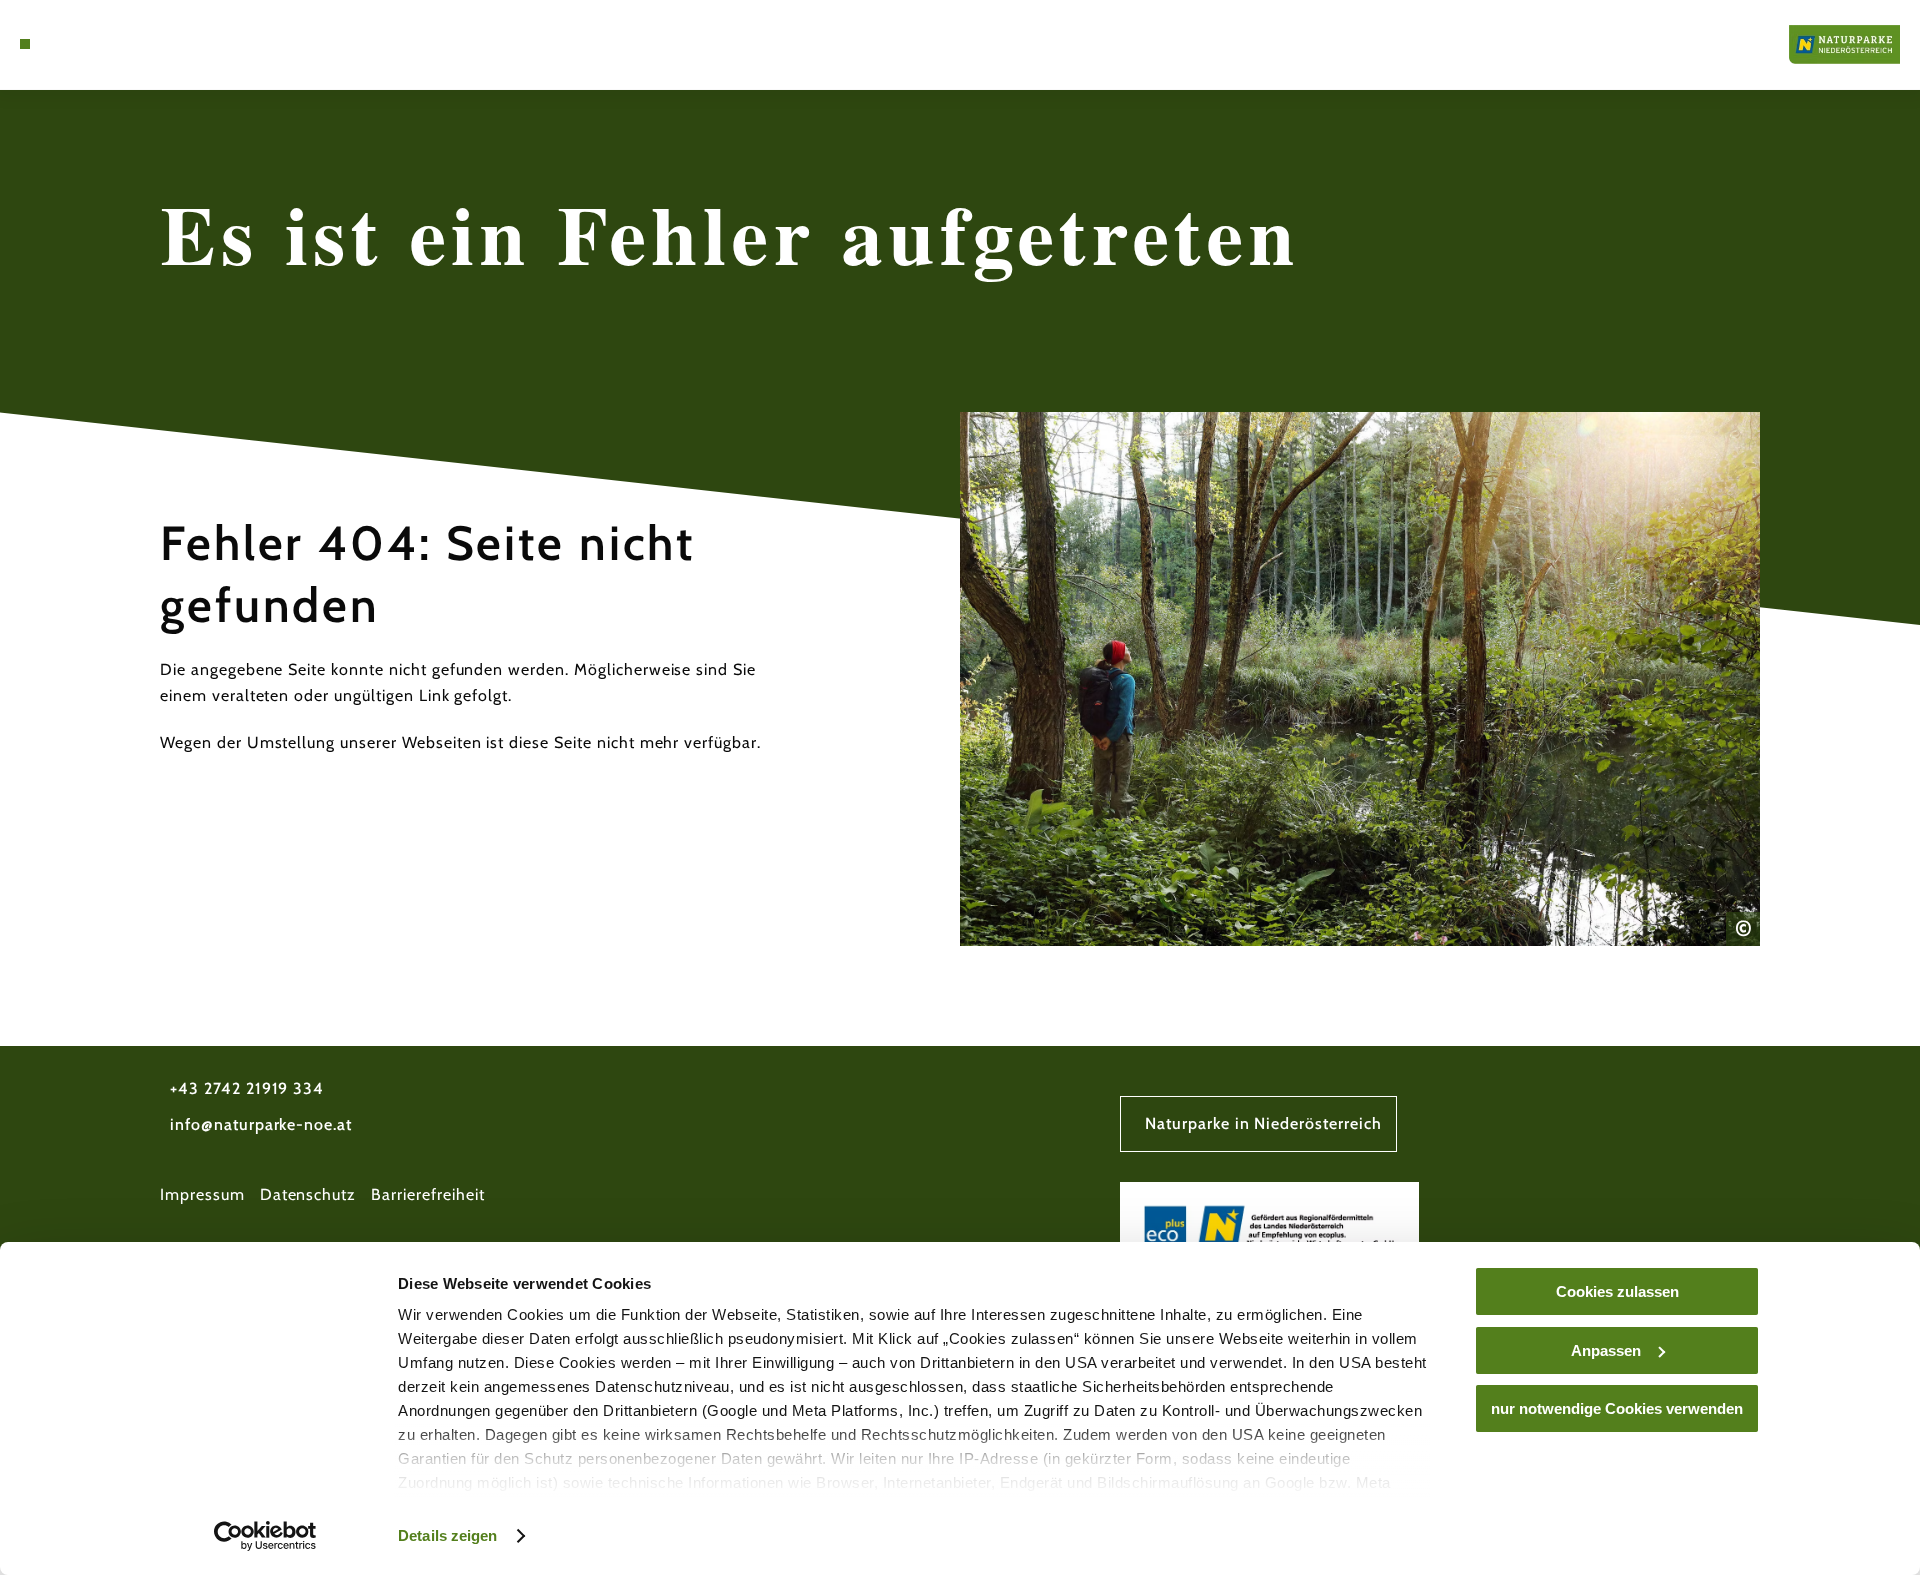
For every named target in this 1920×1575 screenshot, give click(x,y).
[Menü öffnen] (25, 44)
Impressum (202, 1194)
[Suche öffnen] (80, 44)
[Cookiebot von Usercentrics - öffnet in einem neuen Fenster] (265, 1536)
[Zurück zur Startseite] (1844, 44)
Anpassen (1606, 1350)
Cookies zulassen (1617, 1291)
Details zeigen (447, 1535)
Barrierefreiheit (427, 1194)
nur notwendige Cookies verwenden (1617, 1408)
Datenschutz (308, 1194)
